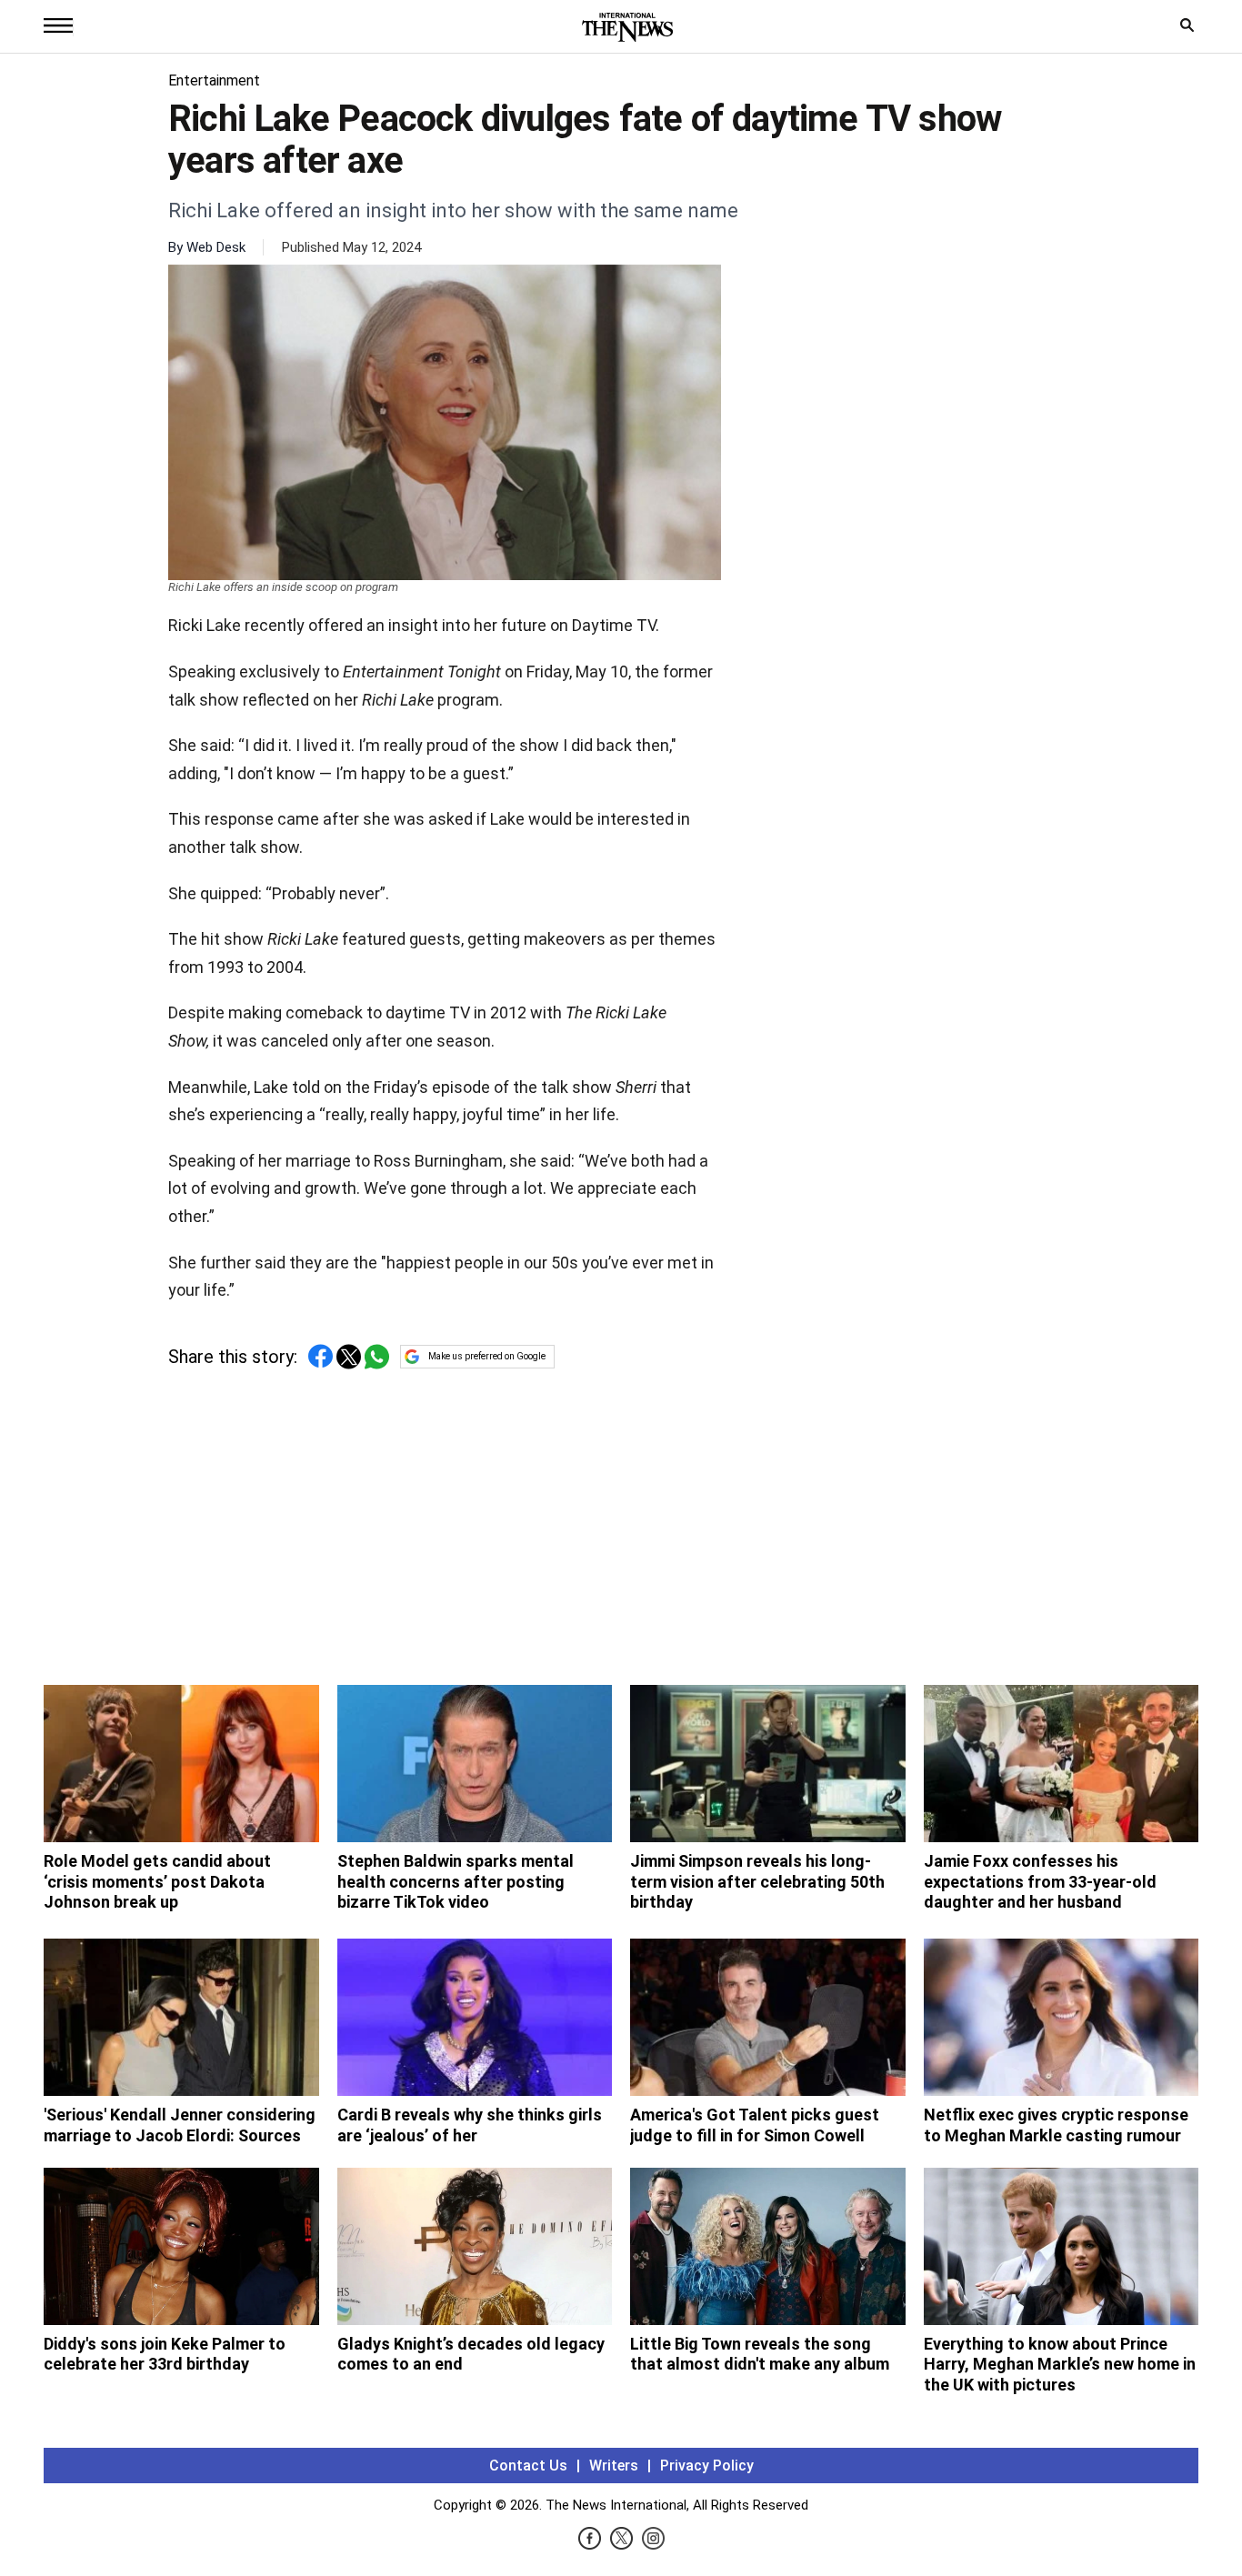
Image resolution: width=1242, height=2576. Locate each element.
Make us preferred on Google (487, 1356)
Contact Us (528, 2466)
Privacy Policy (707, 2466)
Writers (614, 2466)
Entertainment (214, 80)
